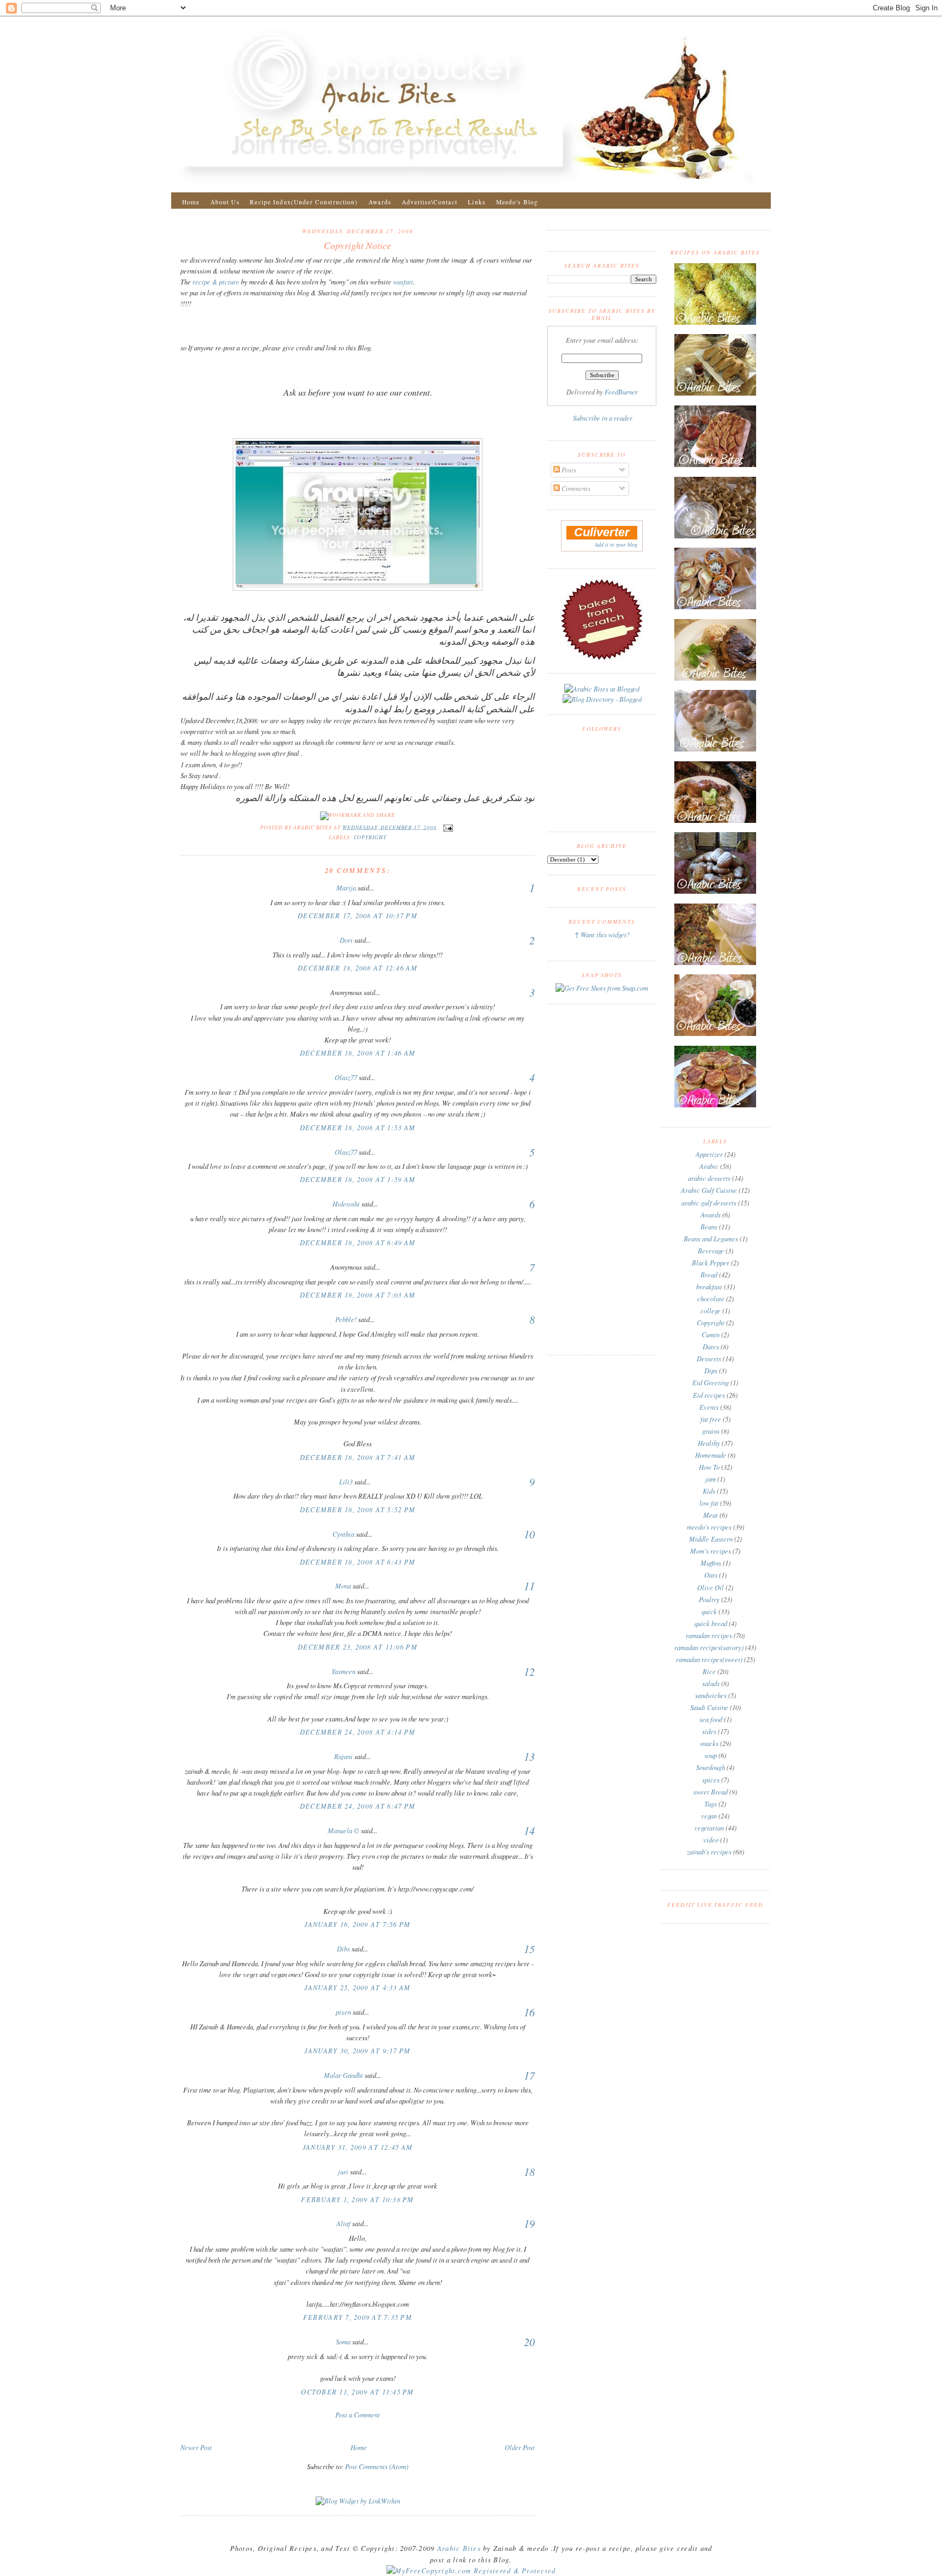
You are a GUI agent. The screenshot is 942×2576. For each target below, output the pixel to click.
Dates (711, 1347)
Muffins (711, 1563)
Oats (711, 1575)
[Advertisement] (358, 2430)
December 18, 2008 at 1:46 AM (358, 1053)
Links (476, 202)
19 (529, 2223)
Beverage (711, 1251)
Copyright (370, 837)
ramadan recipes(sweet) (709, 1659)
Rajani (343, 1756)
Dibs (343, 1949)
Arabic (709, 1166)
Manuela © (343, 1831)
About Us (225, 202)
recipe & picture (217, 282)
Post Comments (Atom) (377, 2466)
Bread (709, 1275)
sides (709, 1731)
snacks (709, 1743)
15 (529, 1949)
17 (529, 2075)
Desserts (709, 1359)
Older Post (520, 2447)
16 (529, 2012)
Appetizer (709, 1154)
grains (711, 1431)
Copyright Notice (358, 245)
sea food (711, 1719)
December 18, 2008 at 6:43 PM (358, 1562)
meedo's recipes (709, 1527)
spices (711, 1780)
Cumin (711, 1335)
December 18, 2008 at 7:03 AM (358, 1295)
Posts (568, 470)
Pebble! (346, 1319)
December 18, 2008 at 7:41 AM (358, 1457)
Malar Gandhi (343, 2075)
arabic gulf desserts (709, 1203)
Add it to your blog (616, 544)
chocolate (711, 1299)
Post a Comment (358, 2415)
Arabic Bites (460, 2548)
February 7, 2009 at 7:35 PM (358, 2317)
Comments (575, 488)
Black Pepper (711, 1263)
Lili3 (346, 1482)
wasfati (403, 282)
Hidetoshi (346, 1204)
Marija (346, 888)
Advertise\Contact (430, 202)
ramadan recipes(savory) (709, 1647)
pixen (343, 2012)
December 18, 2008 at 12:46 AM (358, 968)
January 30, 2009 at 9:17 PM (357, 2051)
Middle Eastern (711, 1539)
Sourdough (711, 1767)
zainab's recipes (709, 1852)
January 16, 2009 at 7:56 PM (357, 1924)
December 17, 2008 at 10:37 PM (358, 916)
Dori (346, 940)
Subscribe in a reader (603, 418)
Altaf (343, 2223)
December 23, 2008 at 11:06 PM (358, 1647)
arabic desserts (709, 1178)
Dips (711, 1371)
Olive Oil (711, 1587)
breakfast (709, 1287)
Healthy (709, 1443)
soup (711, 1755)
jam (711, 1479)
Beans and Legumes (711, 1239)
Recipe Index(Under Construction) (304, 202)
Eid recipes (709, 1395)
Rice (709, 1671)
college (711, 1311)
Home (191, 202)
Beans (709, 1227)
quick (709, 1611)
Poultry (709, 1599)
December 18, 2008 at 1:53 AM (358, 1128)
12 (529, 1671)
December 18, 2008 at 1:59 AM (358, 1179)
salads (711, 1683)
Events (709, 1407)
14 (529, 1831)
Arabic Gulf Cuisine (709, 1190)
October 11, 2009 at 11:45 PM (357, 2392)
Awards (380, 202)
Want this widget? (605, 935)
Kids (709, 1491)
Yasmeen (343, 1671)
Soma (343, 2342)
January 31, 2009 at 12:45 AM (358, 2147)
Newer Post (196, 2447)
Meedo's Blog (517, 202)
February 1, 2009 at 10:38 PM (357, 2199)
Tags (711, 1804)
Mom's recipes (711, 1551)
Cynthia (343, 1534)
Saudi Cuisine (709, 1707)
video (711, 1840)
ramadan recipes (709, 1635)
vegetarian (709, 1828)
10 (529, 1534)
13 (529, 1756)
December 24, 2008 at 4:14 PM (358, 1732)
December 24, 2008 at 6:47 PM (358, 1806)
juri (343, 2172)
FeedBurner (621, 392)
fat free (711, 1419)
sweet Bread (711, 1792)
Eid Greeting (711, 1383)
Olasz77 (346, 1077)
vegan (709, 1816)
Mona (343, 1586)
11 (529, 1586)
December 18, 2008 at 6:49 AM (358, 1242)
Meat (711, 1515)
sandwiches (711, 1695)
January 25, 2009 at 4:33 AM (357, 1987)
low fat (709, 1503)
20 (529, 2342)
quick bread (711, 1623)
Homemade (711, 1455)
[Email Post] (447, 827)
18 (529, 2172)
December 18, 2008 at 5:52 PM (358, 1510)
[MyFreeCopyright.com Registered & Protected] (471, 2571)
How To (709, 1467)
